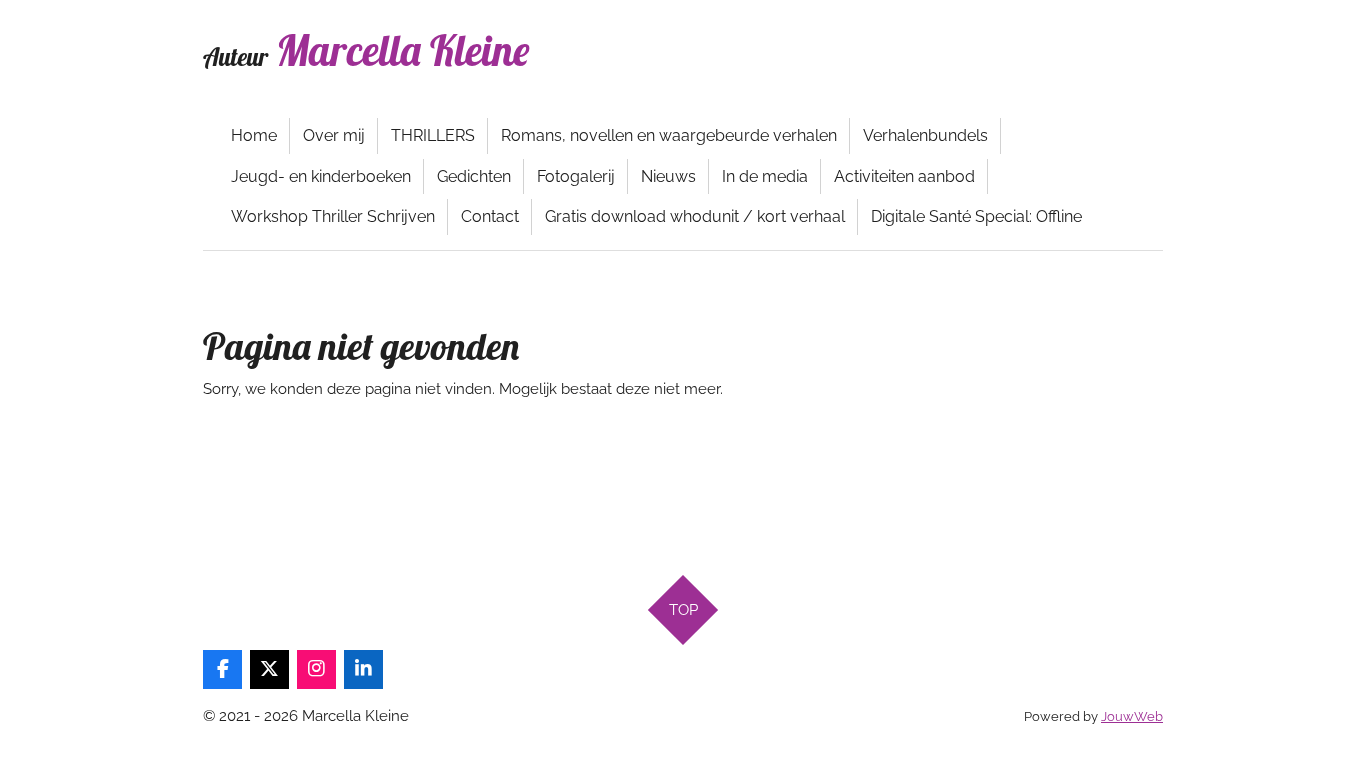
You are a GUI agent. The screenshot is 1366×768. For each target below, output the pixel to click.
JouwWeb (1132, 716)
